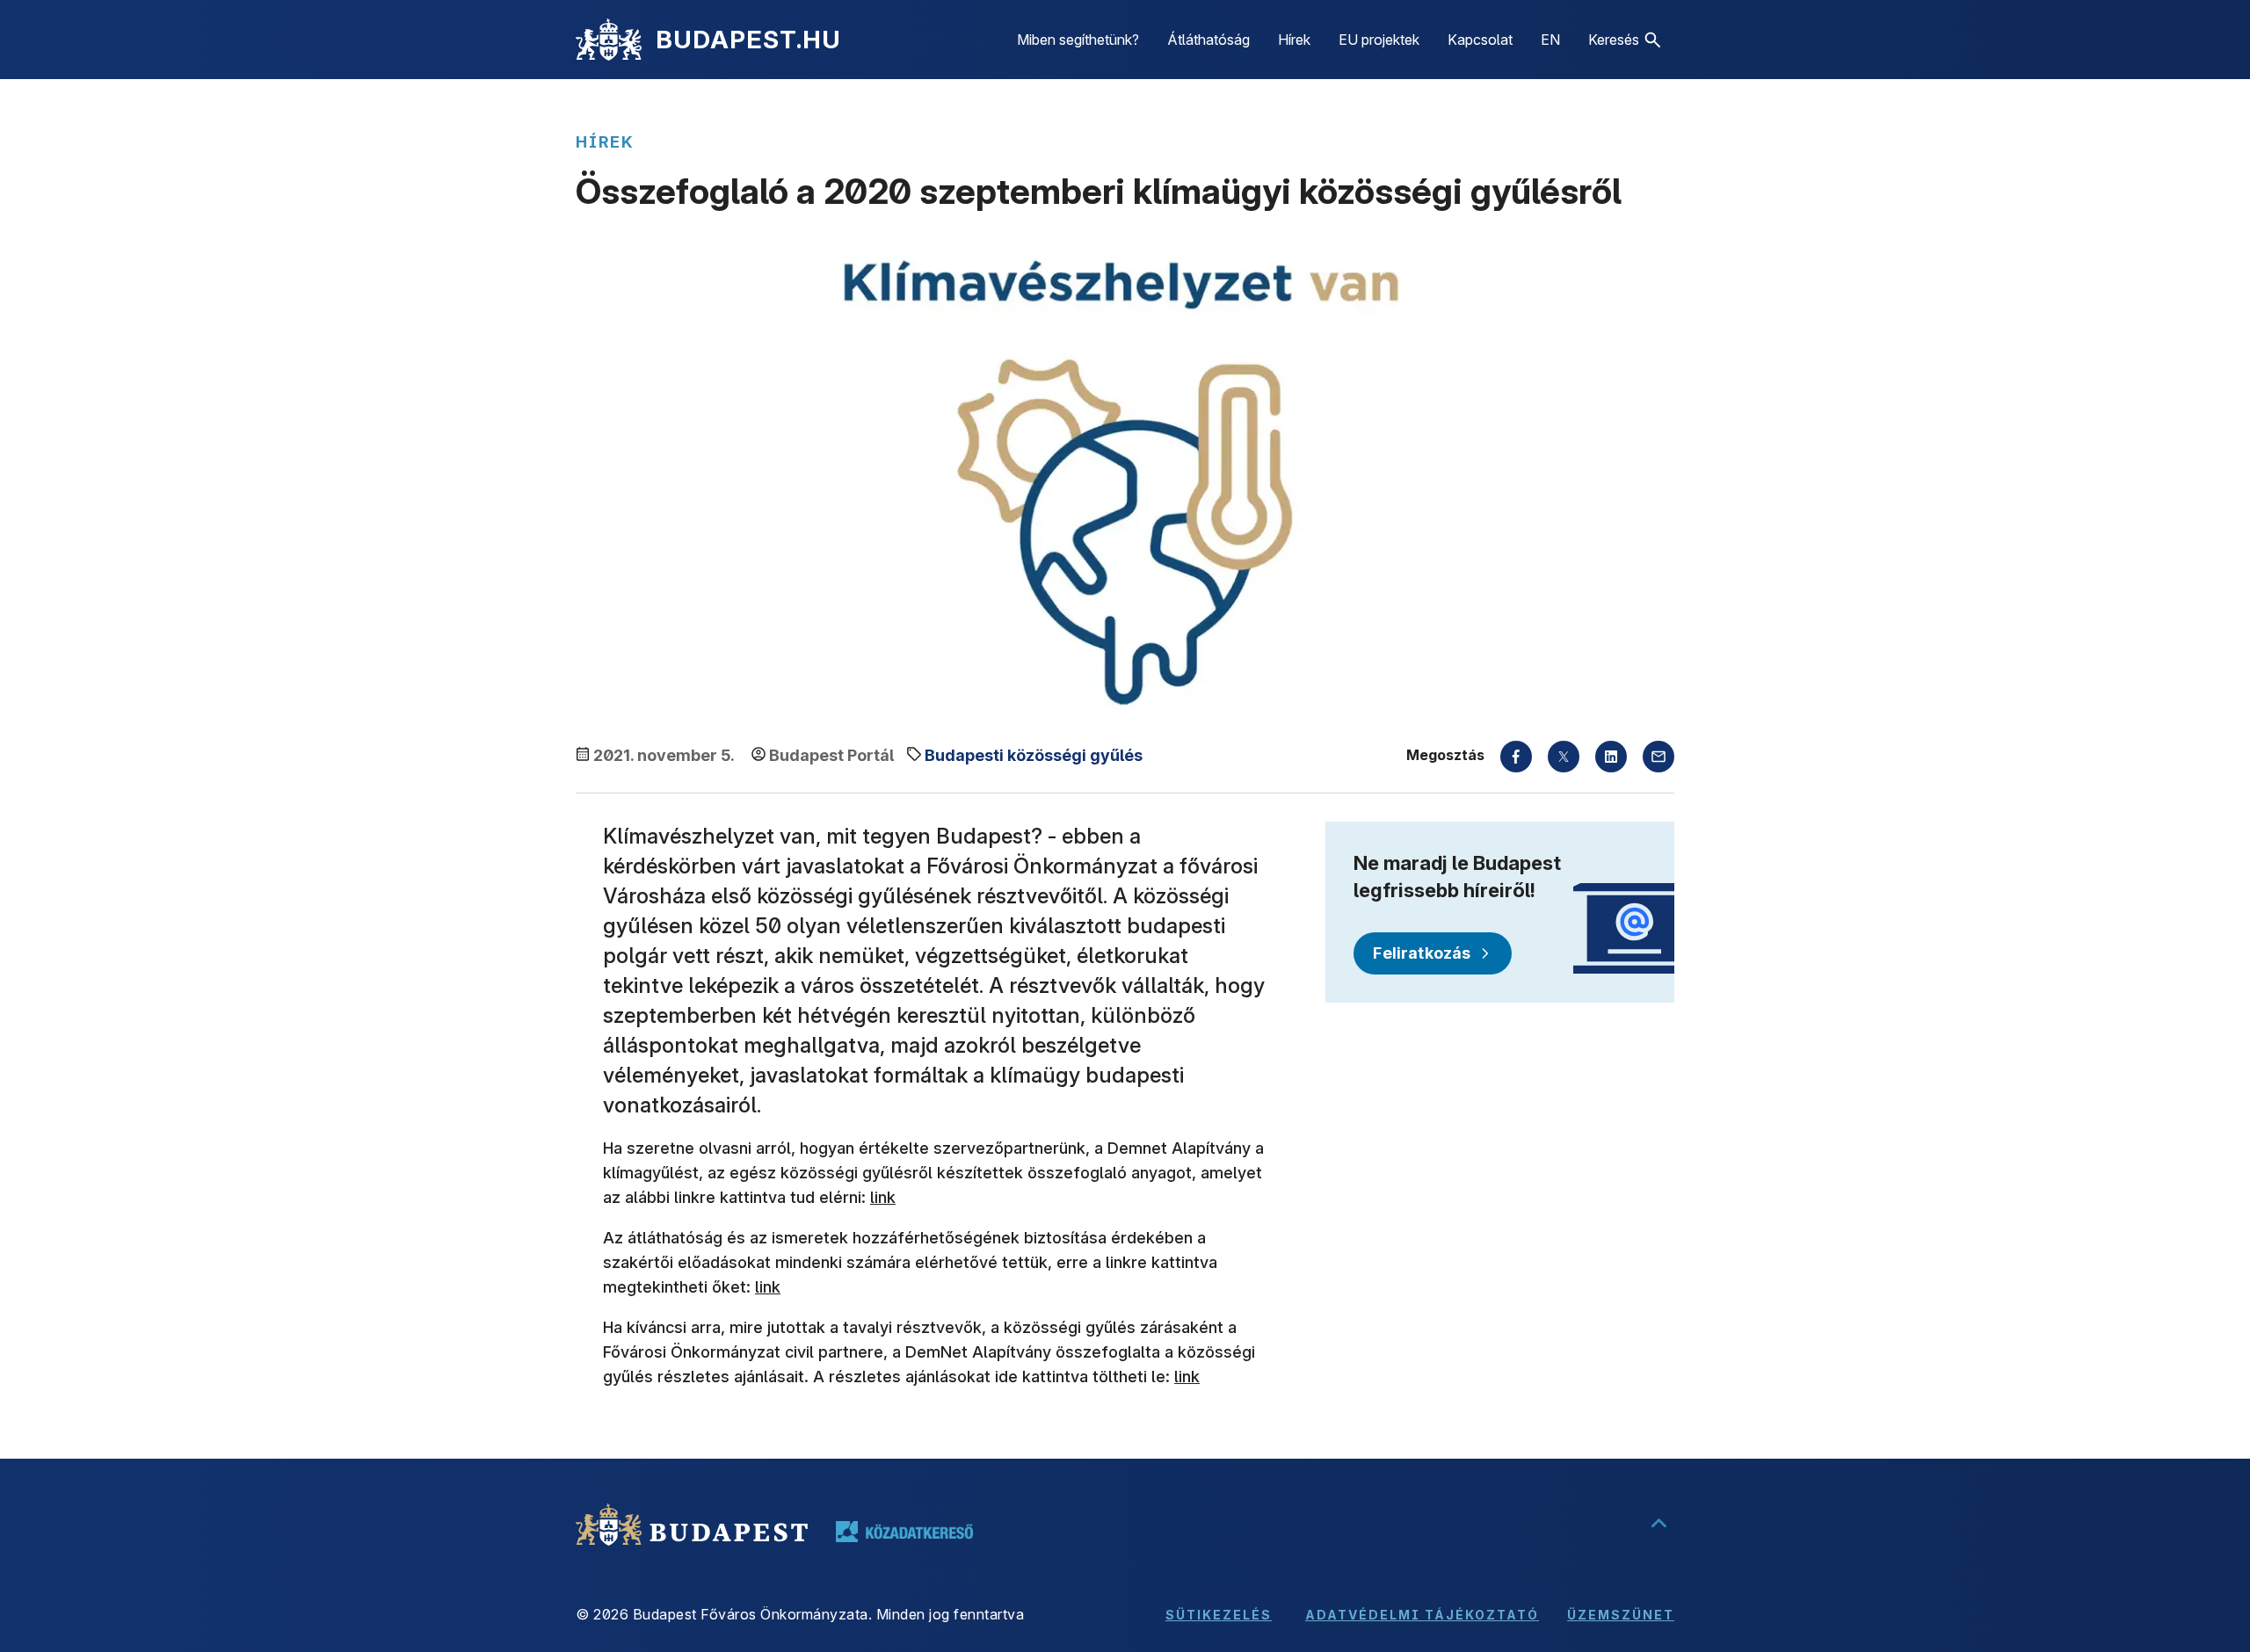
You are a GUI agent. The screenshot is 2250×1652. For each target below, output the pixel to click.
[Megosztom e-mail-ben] (1658, 757)
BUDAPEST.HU (748, 40)
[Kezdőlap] (609, 40)
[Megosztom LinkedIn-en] (1611, 757)
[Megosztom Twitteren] (1564, 757)
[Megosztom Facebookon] (1516, 757)
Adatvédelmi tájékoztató (1422, 1615)
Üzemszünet (1621, 1615)
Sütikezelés (1219, 1615)
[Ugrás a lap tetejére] (1658, 1525)
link (883, 1197)
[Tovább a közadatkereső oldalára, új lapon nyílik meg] (904, 1532)
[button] (1624, 40)
